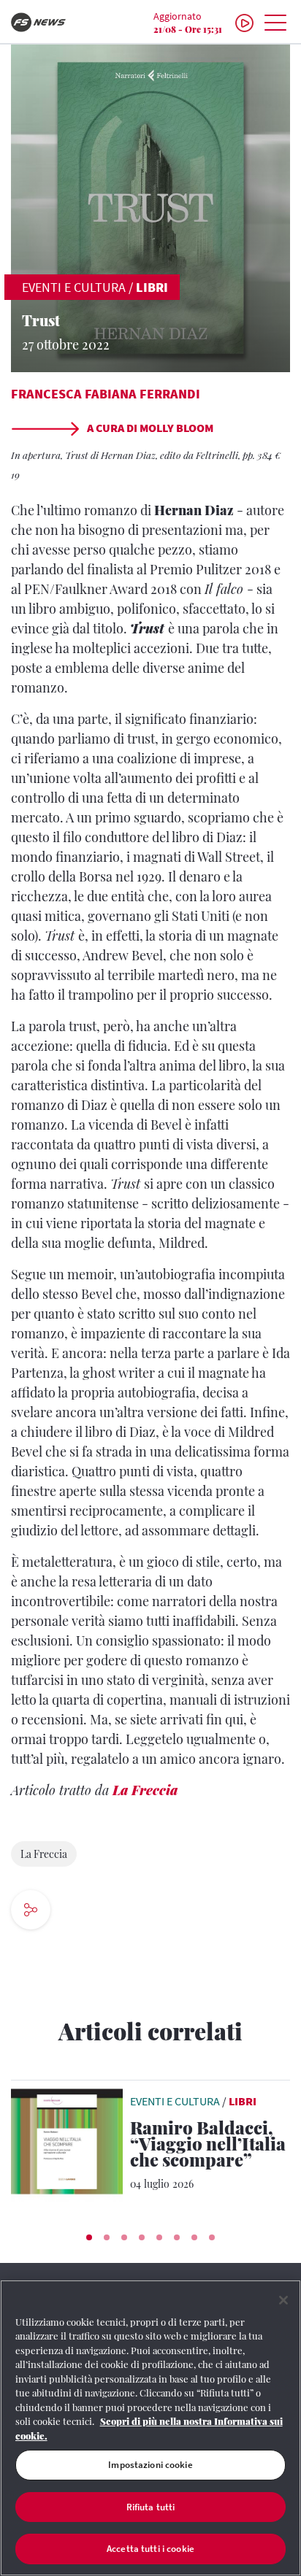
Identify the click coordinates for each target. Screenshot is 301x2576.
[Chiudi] (283, 2300)
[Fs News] (50, 22)
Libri (152, 287)
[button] (89, 2237)
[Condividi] (80, 1912)
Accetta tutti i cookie (150, 2549)
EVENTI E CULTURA (74, 287)
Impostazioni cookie (150, 2465)
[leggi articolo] (67, 2140)
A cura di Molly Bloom (149, 428)
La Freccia (145, 1790)
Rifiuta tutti (151, 2507)
